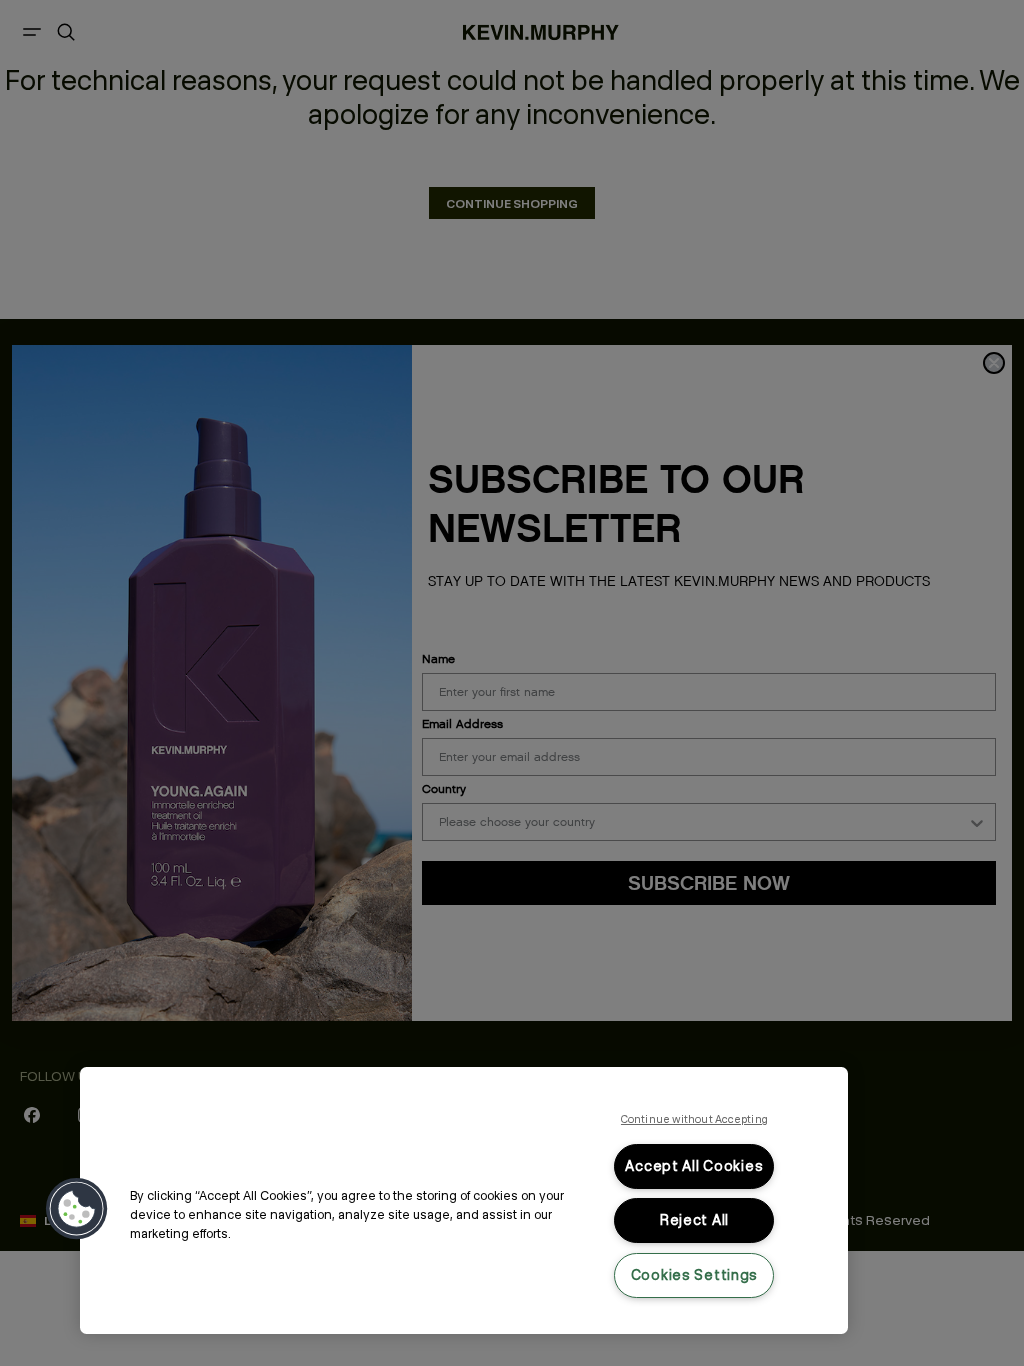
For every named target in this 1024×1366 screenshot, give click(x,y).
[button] (77, 1209)
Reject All (694, 1220)
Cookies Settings (695, 1275)
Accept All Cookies (694, 1166)
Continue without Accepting (694, 1119)
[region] (464, 1200)
